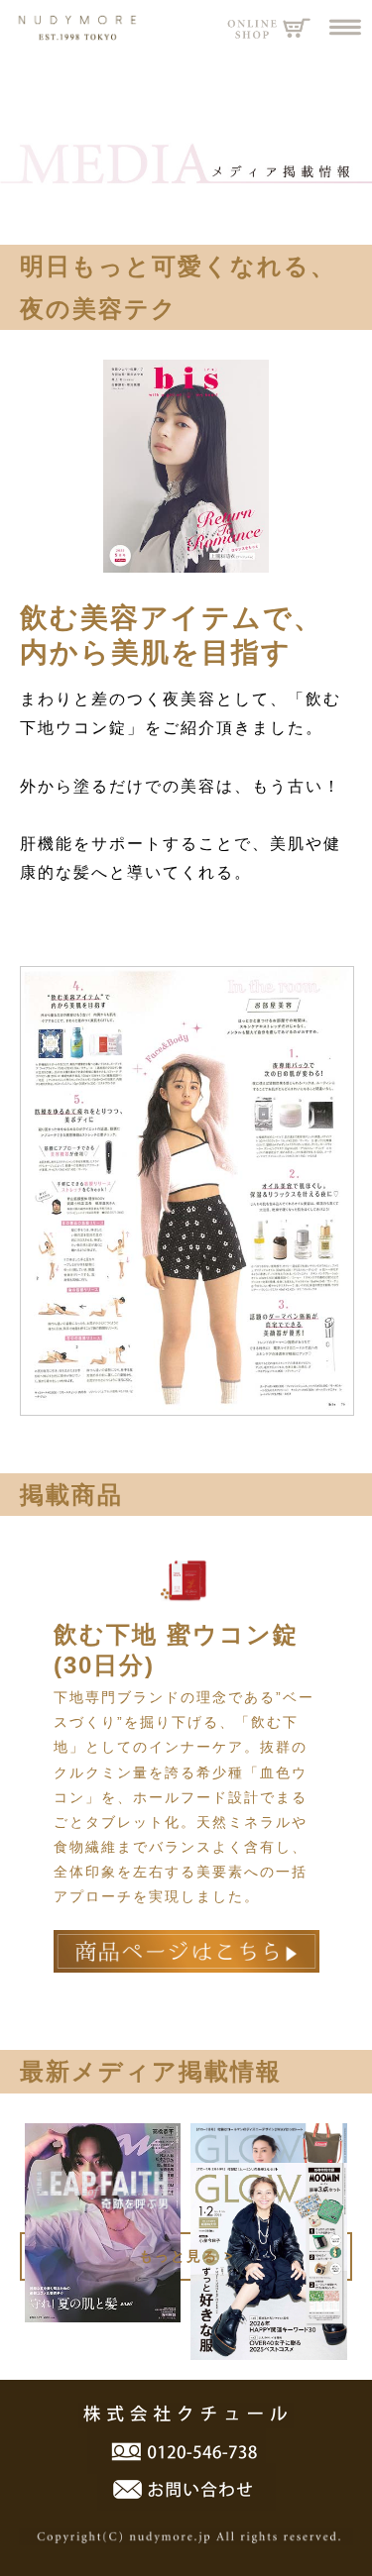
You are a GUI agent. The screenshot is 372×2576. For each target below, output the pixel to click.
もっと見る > (186, 2256)
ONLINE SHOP (269, 27)
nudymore (69, 27)
